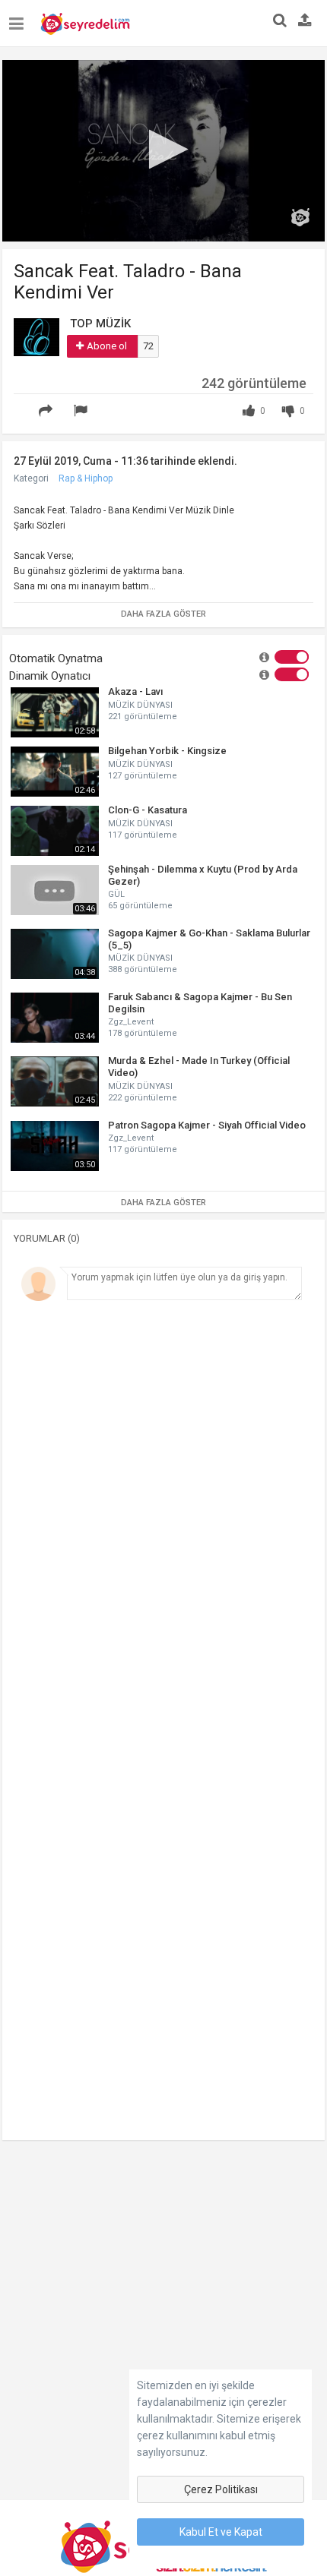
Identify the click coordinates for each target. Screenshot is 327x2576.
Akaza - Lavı (135, 691)
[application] (163, 151)
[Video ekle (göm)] (22, 402)
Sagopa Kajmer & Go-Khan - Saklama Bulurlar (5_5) (209, 939)
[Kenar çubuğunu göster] (19, 18)
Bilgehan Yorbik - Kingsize (167, 751)
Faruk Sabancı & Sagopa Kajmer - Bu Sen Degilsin (200, 1003)
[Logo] (300, 217)
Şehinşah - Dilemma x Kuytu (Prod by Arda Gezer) (203, 875)
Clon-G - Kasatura (148, 810)
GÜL (116, 894)
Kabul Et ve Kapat (221, 2532)
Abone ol (107, 346)
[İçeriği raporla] (83, 411)
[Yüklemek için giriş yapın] (305, 21)
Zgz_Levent (131, 1022)
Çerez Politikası (221, 2489)
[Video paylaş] (48, 411)
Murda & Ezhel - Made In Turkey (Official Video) (199, 1067)
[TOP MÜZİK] (37, 336)
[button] (164, 149)
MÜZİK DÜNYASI (140, 705)
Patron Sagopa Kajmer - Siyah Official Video (207, 1125)
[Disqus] (163, 1517)
